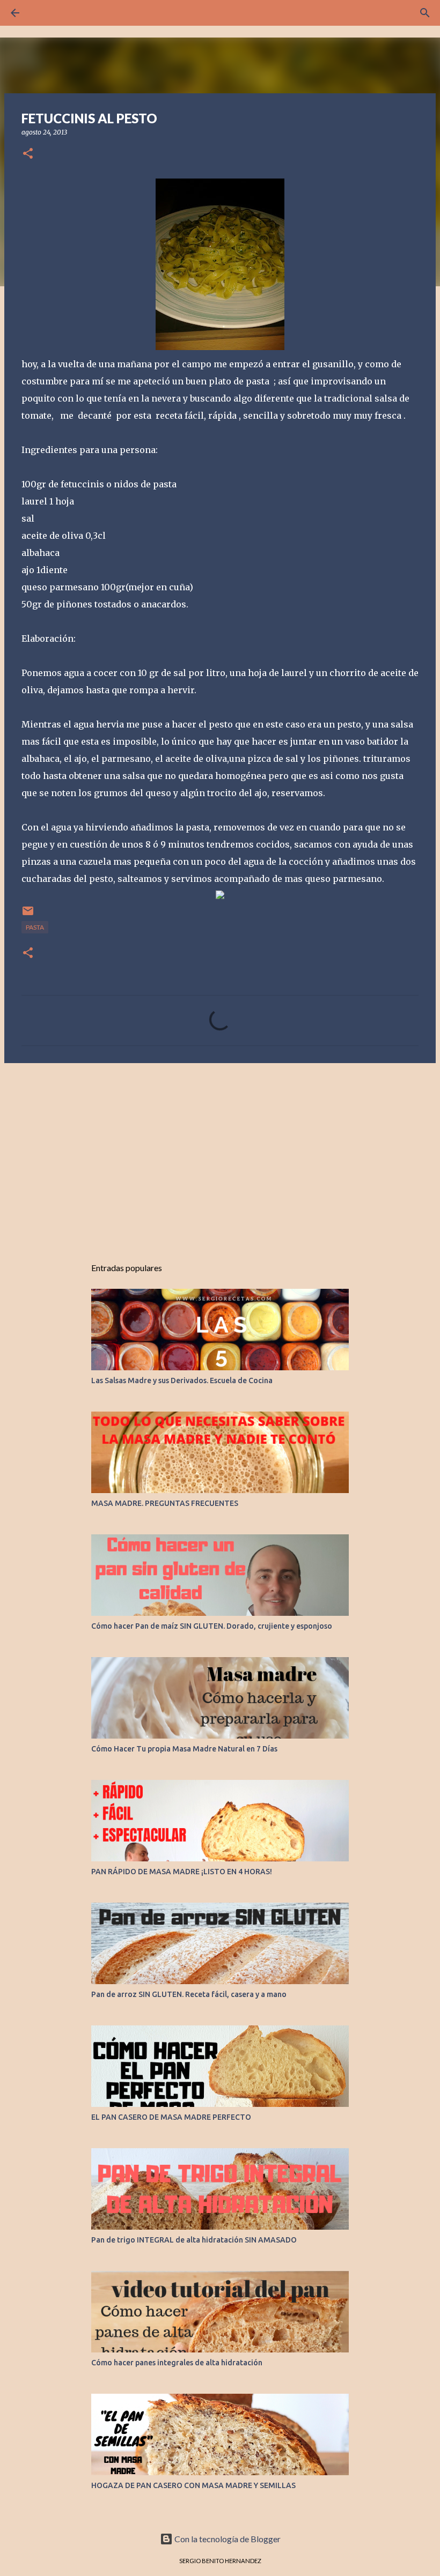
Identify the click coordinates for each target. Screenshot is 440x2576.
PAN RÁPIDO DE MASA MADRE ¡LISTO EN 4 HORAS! (182, 1872)
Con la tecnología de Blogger (227, 2539)
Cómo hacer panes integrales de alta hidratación (177, 2363)
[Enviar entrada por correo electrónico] (28, 915)
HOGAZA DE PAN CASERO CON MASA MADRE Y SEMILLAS (193, 2485)
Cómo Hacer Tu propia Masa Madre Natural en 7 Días (184, 1749)
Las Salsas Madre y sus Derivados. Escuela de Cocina (182, 1380)
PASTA (35, 927)
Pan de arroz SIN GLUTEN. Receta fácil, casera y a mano (189, 1994)
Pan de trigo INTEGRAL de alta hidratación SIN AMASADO (194, 2240)
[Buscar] (425, 13)
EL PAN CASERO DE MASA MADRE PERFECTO (171, 2117)
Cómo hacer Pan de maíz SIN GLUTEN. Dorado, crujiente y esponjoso (212, 1626)
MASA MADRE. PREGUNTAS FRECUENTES (165, 1503)
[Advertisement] (220, 1154)
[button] (28, 154)
